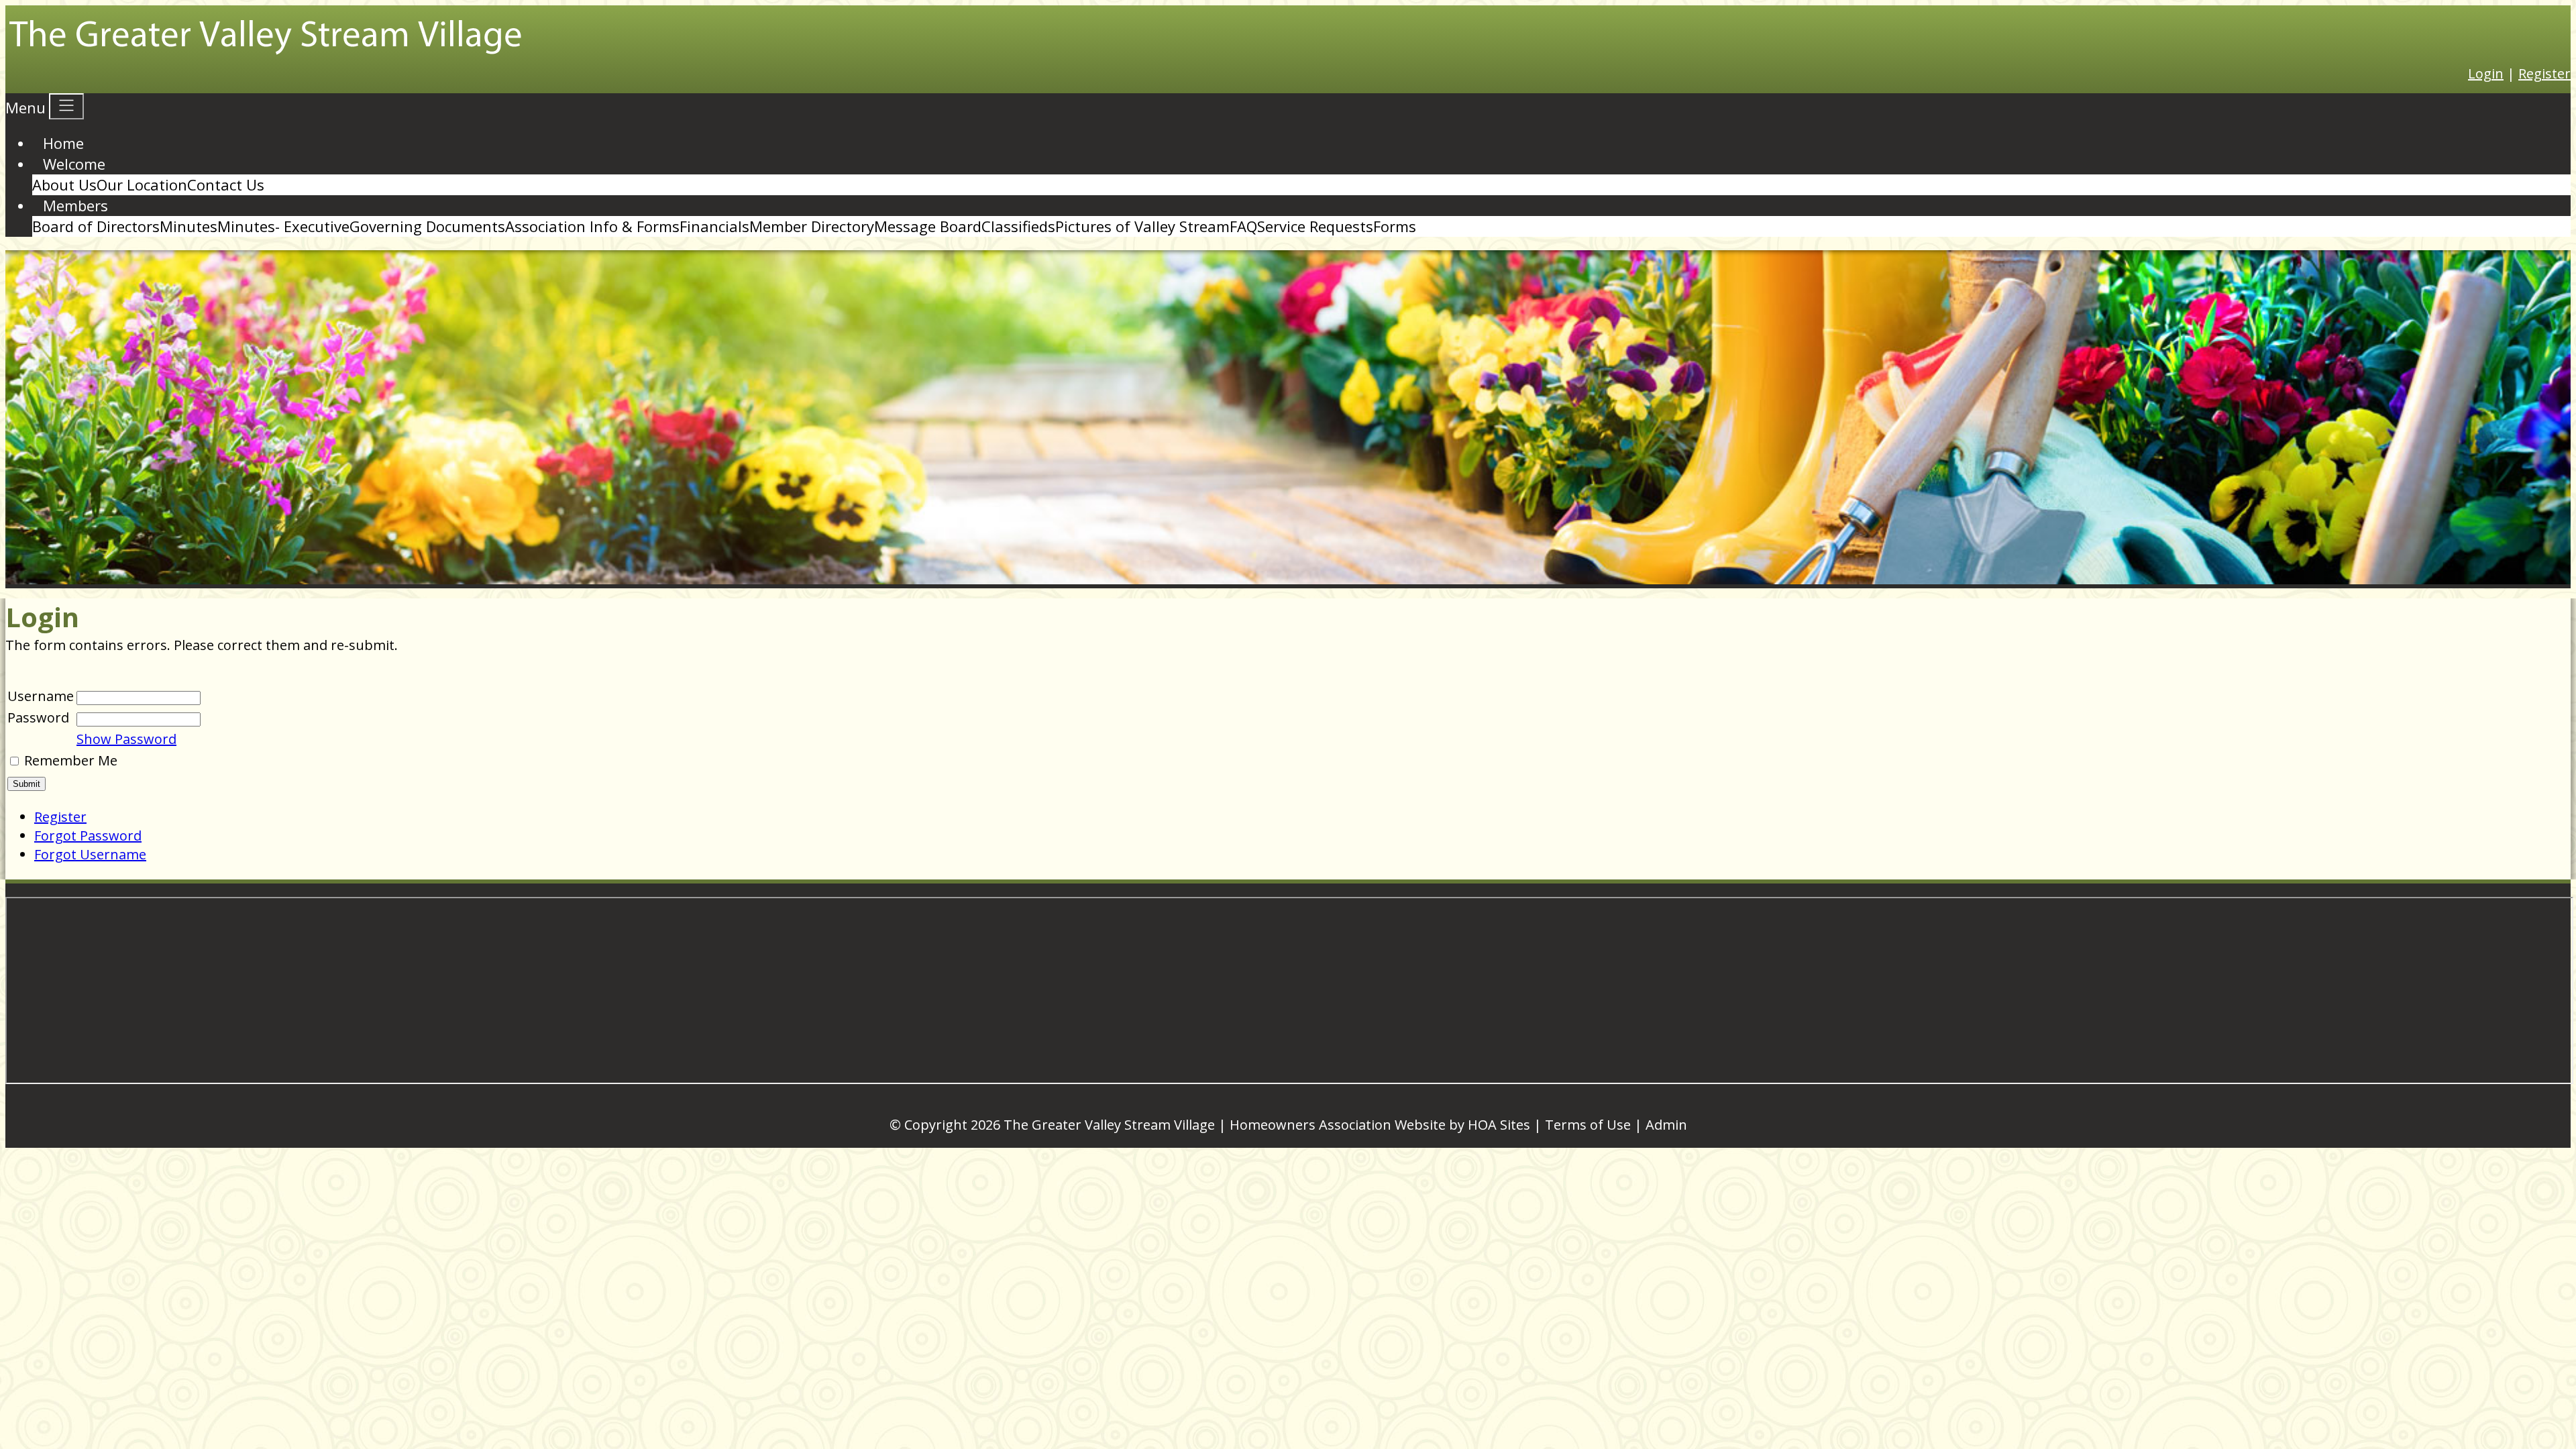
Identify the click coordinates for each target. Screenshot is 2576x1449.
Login (2486, 73)
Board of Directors (96, 226)
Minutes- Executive (283, 226)
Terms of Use (1588, 1125)
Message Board (928, 226)
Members (75, 205)
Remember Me (71, 760)
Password (38, 717)
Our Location (142, 184)
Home (63, 143)
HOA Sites (1499, 1125)
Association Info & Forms (592, 226)
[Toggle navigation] (66, 106)
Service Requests (1315, 226)
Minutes (189, 226)
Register (2544, 73)
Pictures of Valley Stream (1142, 226)
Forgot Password (88, 836)
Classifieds (1018, 226)
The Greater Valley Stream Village (1109, 1125)
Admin (1666, 1125)
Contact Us (226, 184)
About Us (64, 184)
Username (41, 696)
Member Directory (812, 226)
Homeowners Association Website (1338, 1125)
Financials (714, 226)
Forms (1395, 226)
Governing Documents (427, 226)
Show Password (126, 739)
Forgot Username (90, 854)
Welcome (74, 164)
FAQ (1243, 226)
